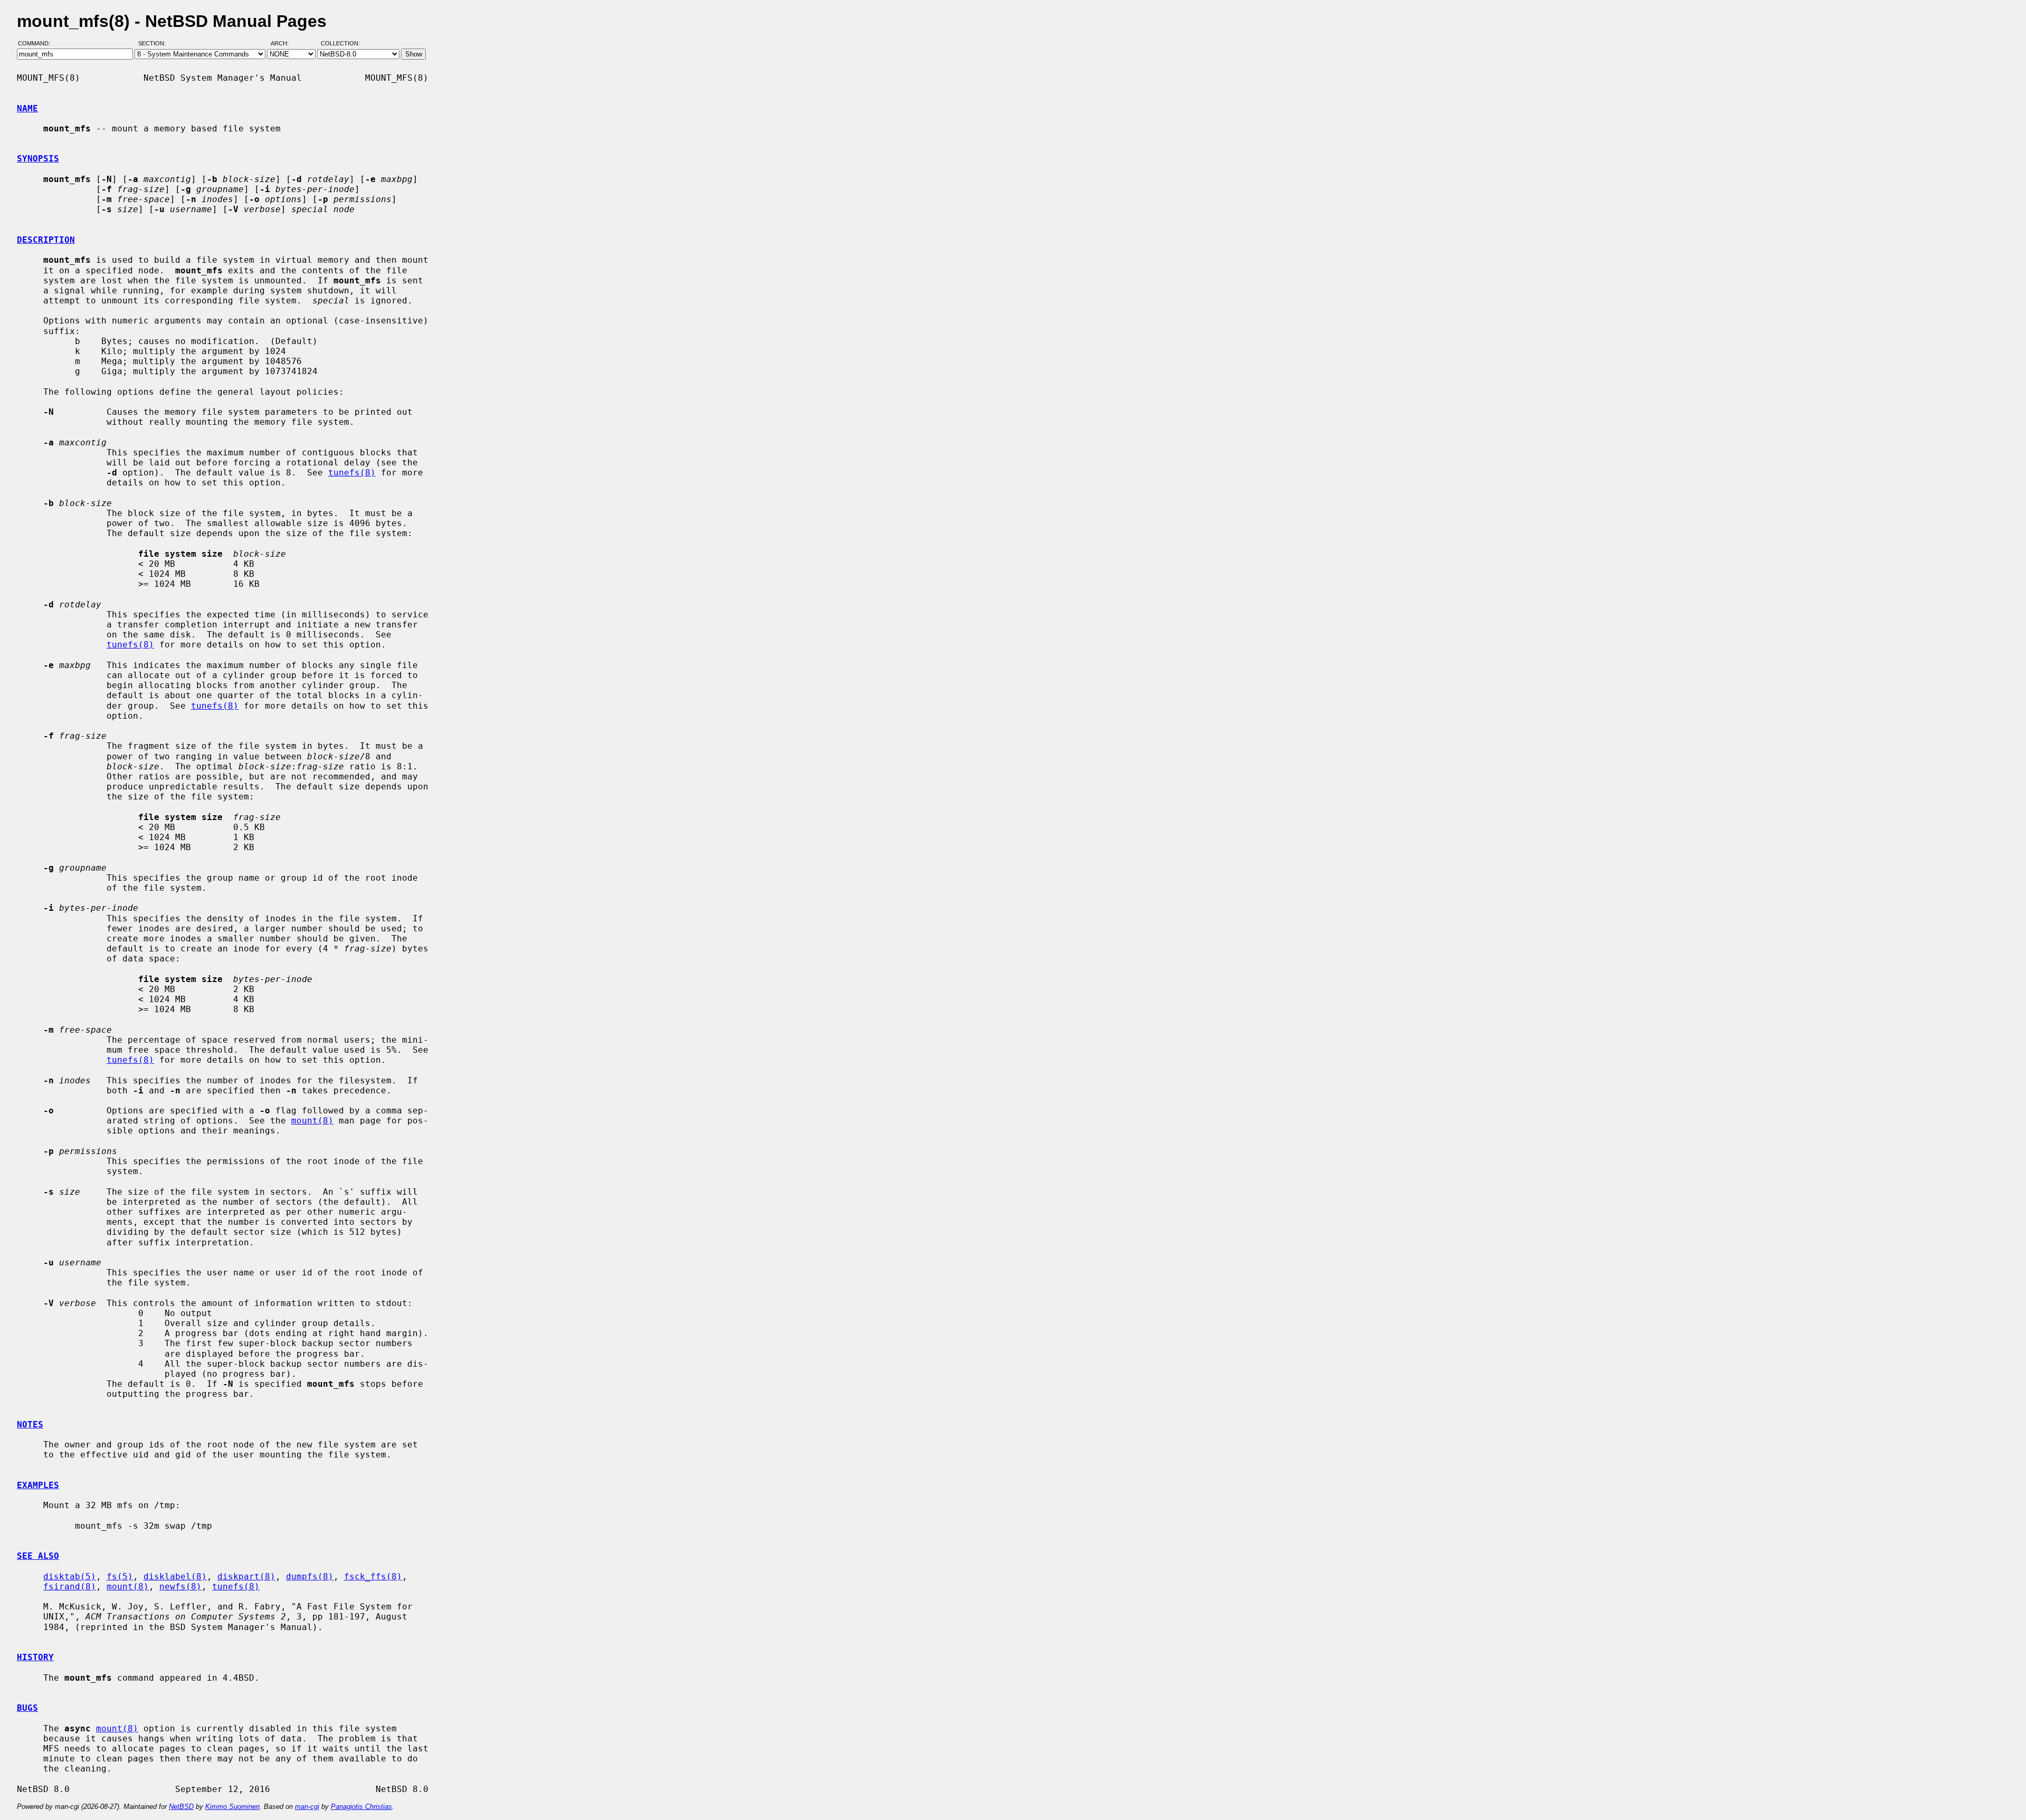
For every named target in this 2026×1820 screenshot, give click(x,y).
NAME (27, 108)
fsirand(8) (70, 1586)
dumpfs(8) (310, 1576)
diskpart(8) (246, 1576)
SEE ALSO (38, 1556)
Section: (154, 44)
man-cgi (307, 1807)
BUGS (27, 1708)
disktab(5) (70, 1576)
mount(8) (312, 1121)
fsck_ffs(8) (373, 1576)
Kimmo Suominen (232, 1807)
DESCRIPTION (46, 240)
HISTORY (35, 1657)
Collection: (340, 44)
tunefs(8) (352, 473)
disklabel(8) (175, 1576)
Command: (37, 44)
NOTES (30, 1424)
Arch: (284, 44)
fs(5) (120, 1576)
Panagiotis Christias (361, 1807)
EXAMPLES (38, 1485)
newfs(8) (180, 1586)
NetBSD (181, 1807)
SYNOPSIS (38, 159)
